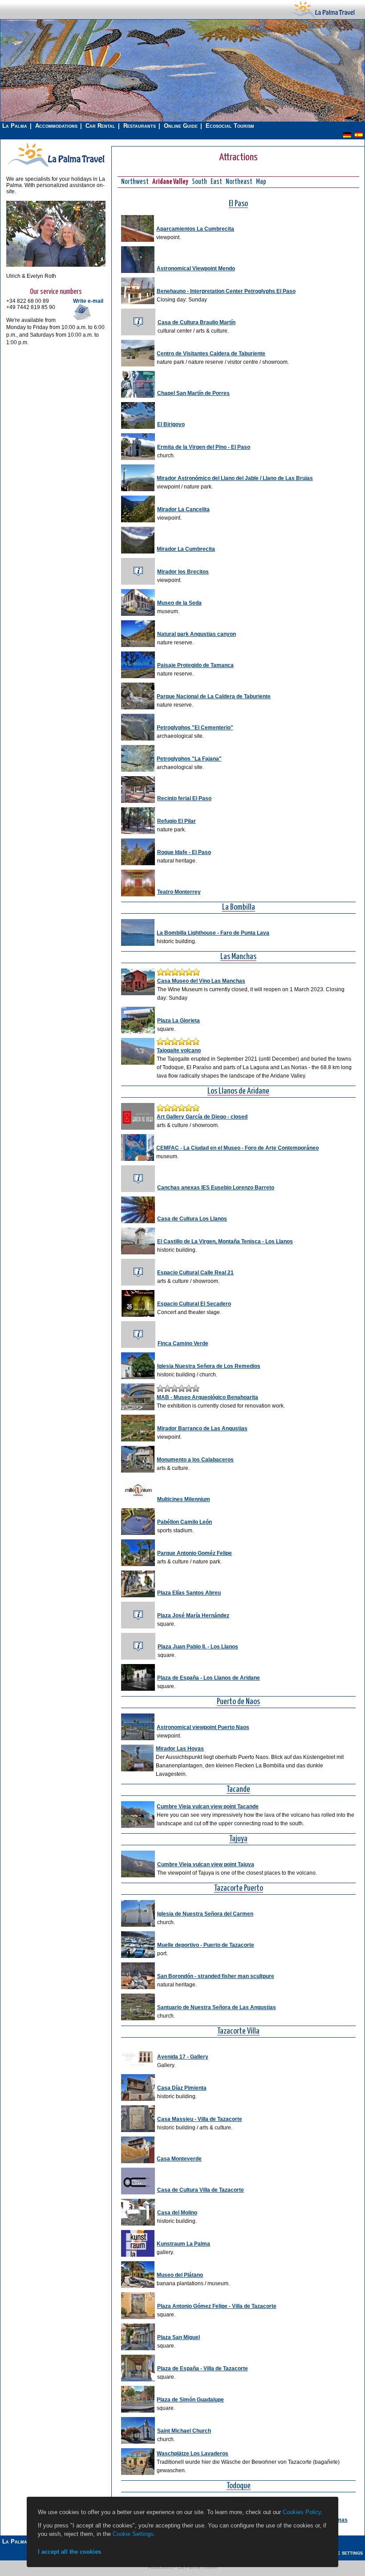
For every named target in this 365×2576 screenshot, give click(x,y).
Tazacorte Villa (238, 2032)
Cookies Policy (302, 2512)
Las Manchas (238, 957)
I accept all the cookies (69, 2552)
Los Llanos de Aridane (238, 1092)
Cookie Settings (133, 2534)
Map (261, 182)
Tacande (238, 1790)
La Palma (15, 126)
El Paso (238, 204)
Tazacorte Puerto (239, 1889)
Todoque (239, 2486)
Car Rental (100, 126)
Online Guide (181, 126)
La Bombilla (239, 908)
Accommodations (56, 126)
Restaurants (140, 126)
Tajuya (238, 1839)
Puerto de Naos (238, 1702)
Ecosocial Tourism (230, 126)
